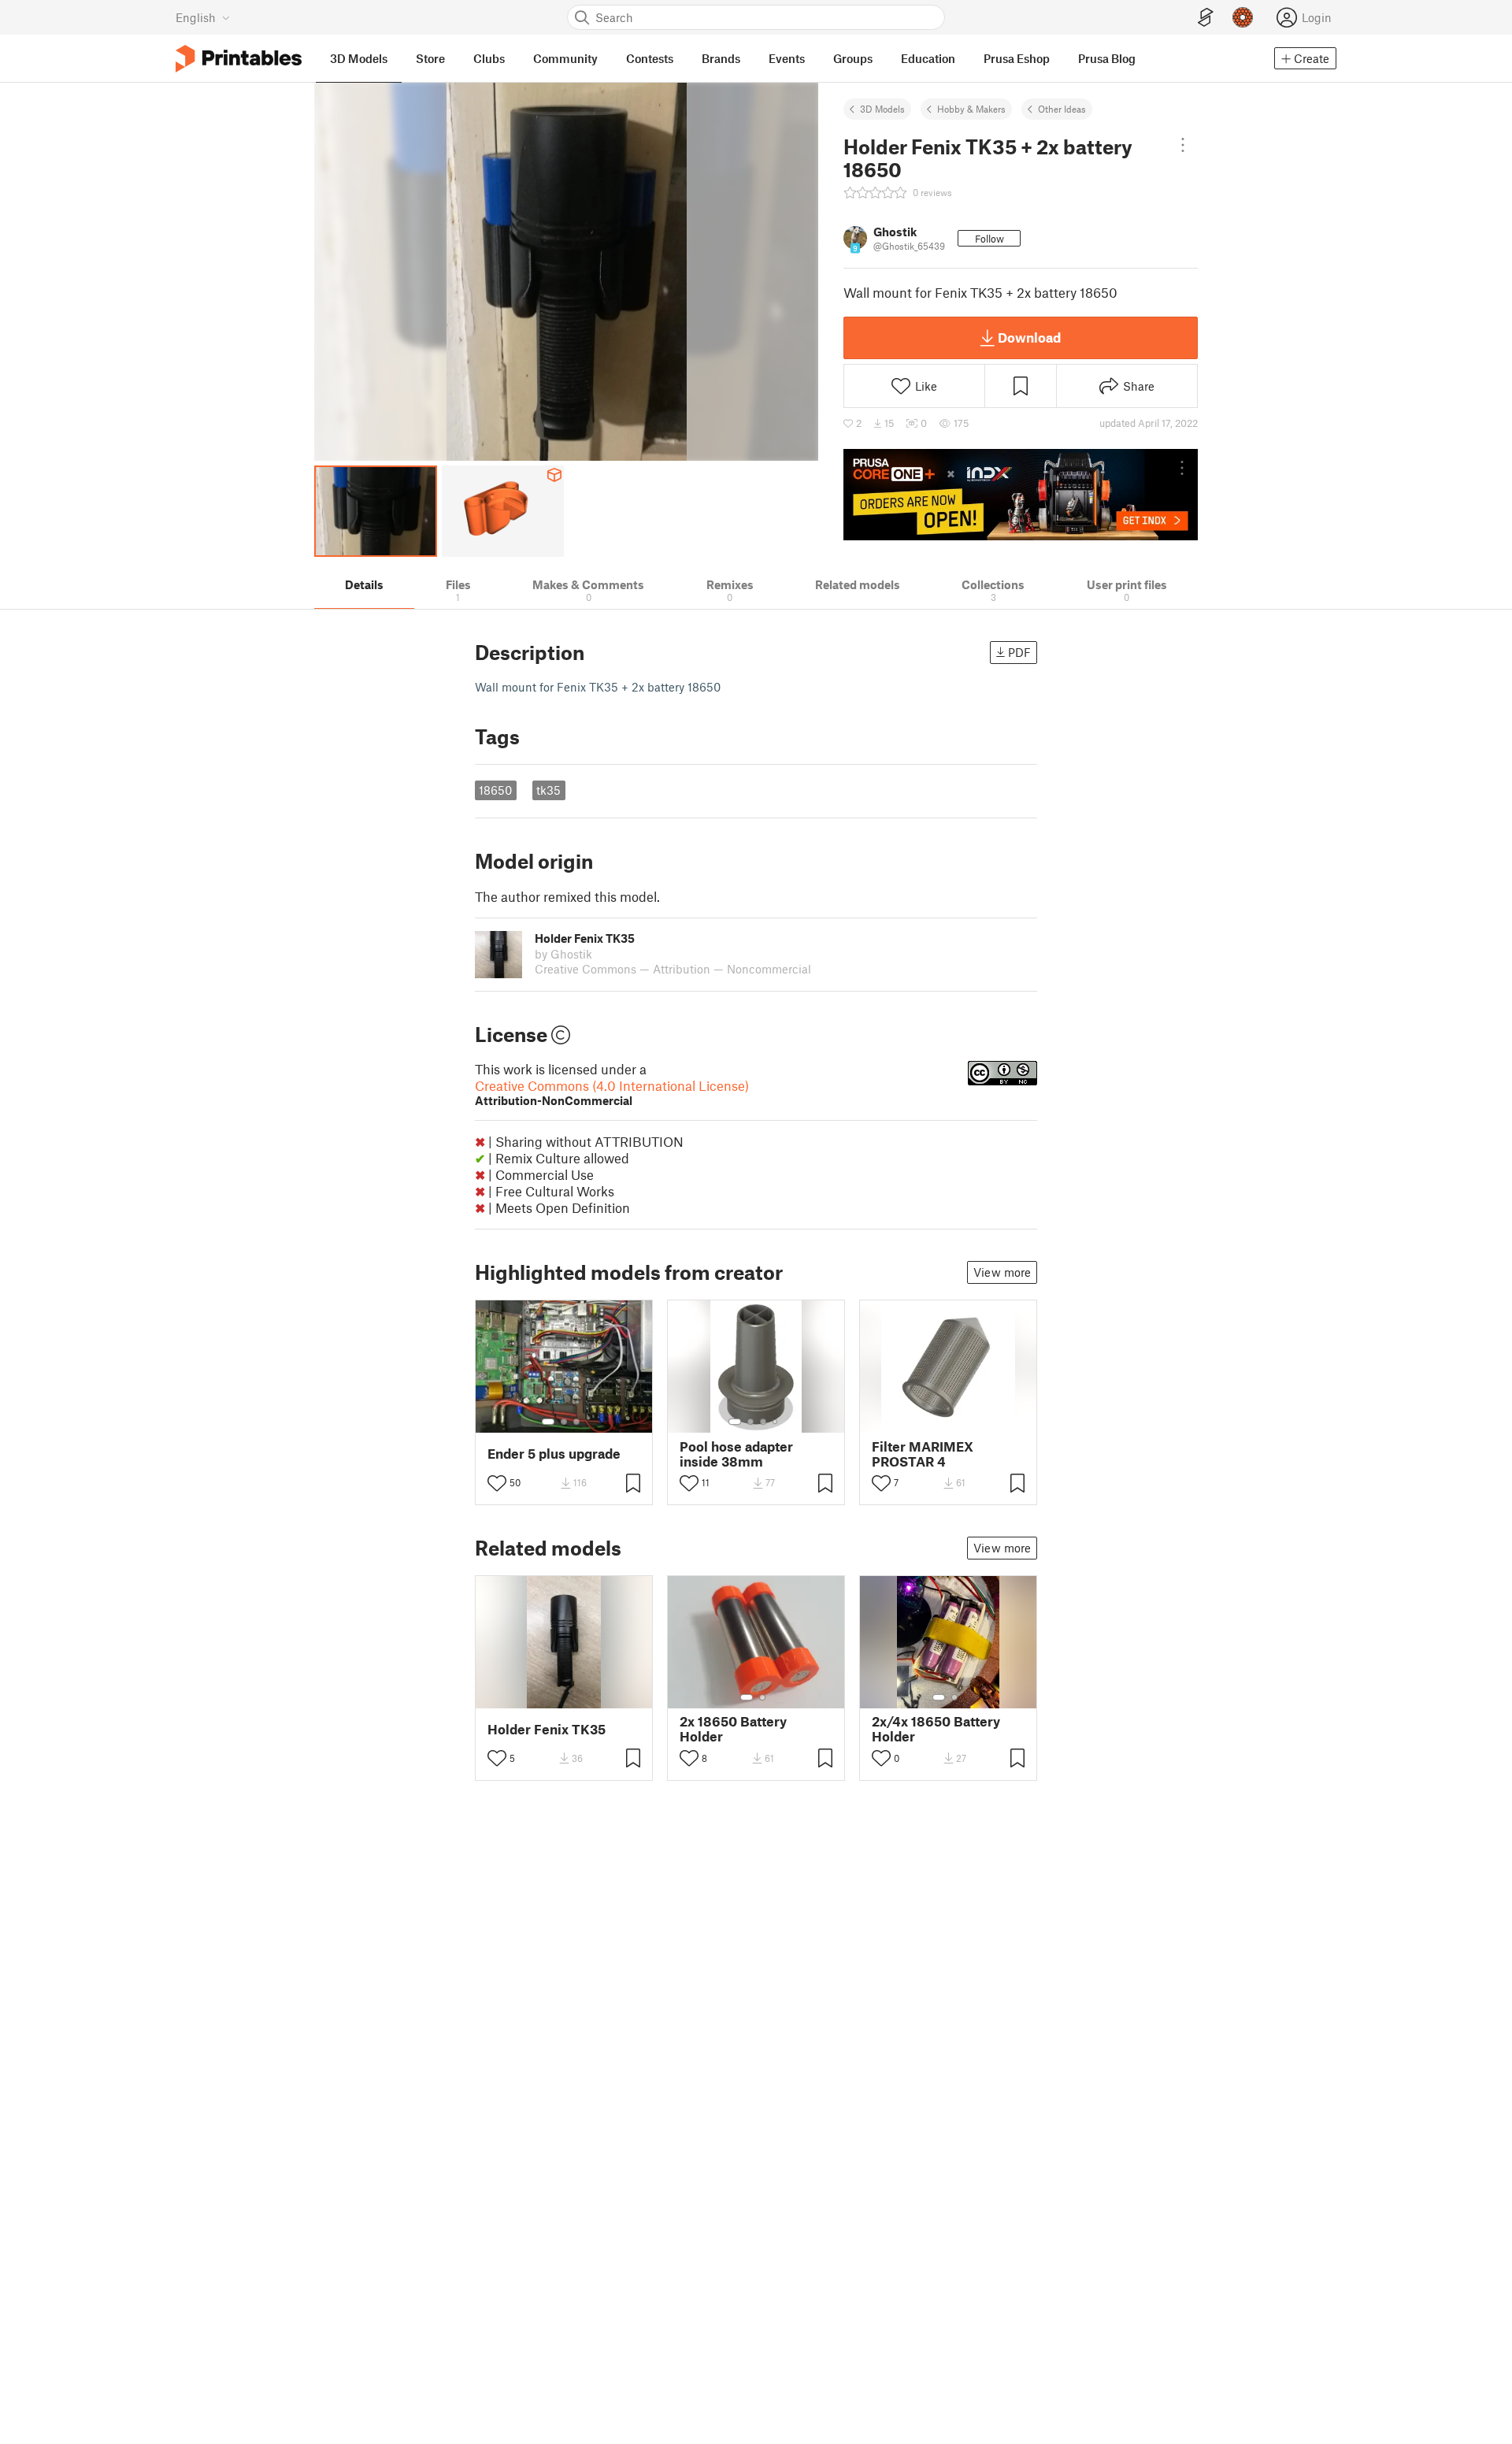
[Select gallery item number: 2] (564, 1422)
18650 (495, 790)
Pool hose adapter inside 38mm (736, 1454)
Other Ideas (1062, 109)
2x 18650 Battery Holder (733, 1729)
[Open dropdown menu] (1183, 145)
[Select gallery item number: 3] (576, 1422)
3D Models (882, 109)
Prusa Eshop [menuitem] (1017, 58)
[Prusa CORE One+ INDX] (1021, 495)
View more (1002, 1272)
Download (1029, 337)
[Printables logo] (239, 59)
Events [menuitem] (787, 58)
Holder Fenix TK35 (547, 1729)
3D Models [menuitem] (359, 58)
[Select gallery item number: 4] (776, 1422)
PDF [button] (1019, 652)
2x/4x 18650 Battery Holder (936, 1729)
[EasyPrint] (1206, 18)
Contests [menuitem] (650, 58)
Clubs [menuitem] (489, 58)
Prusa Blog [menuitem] (1107, 58)
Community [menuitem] (565, 58)
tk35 (548, 790)
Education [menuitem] (928, 58)
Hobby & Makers (971, 109)
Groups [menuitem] (853, 58)
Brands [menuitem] (721, 58)
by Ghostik (563, 954)
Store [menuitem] (430, 58)
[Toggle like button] (497, 1483)
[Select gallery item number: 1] (548, 1422)
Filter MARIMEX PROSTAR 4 (923, 1454)
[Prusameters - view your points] (1243, 17)
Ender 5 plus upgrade (554, 1454)
